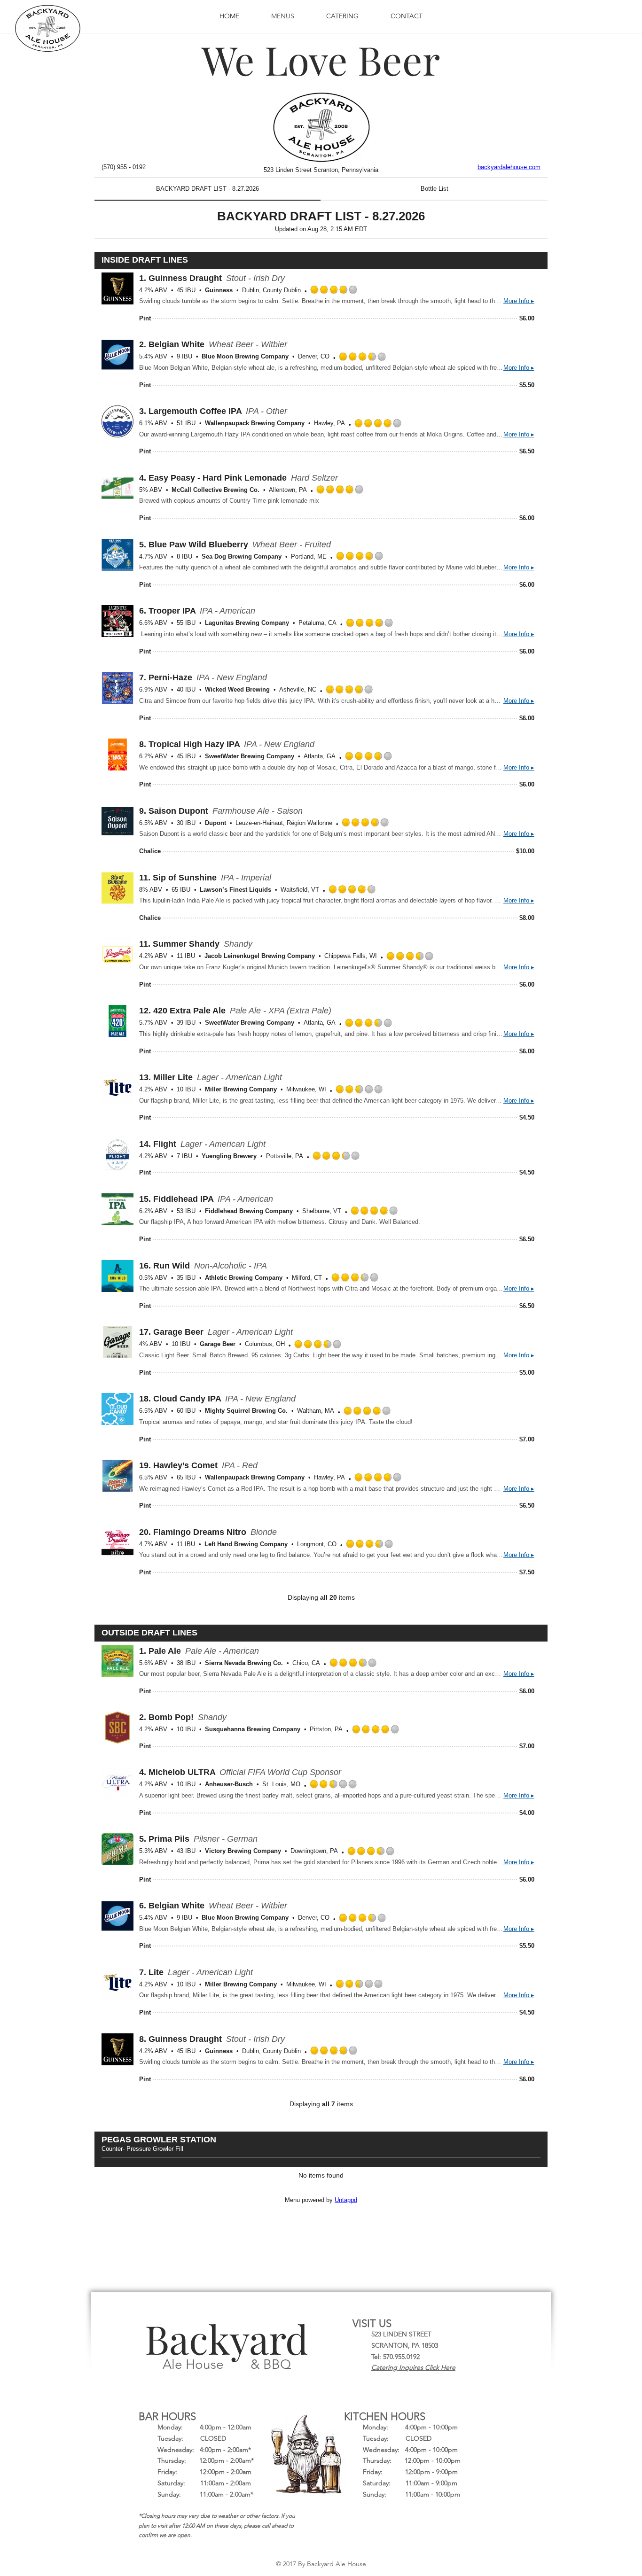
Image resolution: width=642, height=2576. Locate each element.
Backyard (227, 2338)
